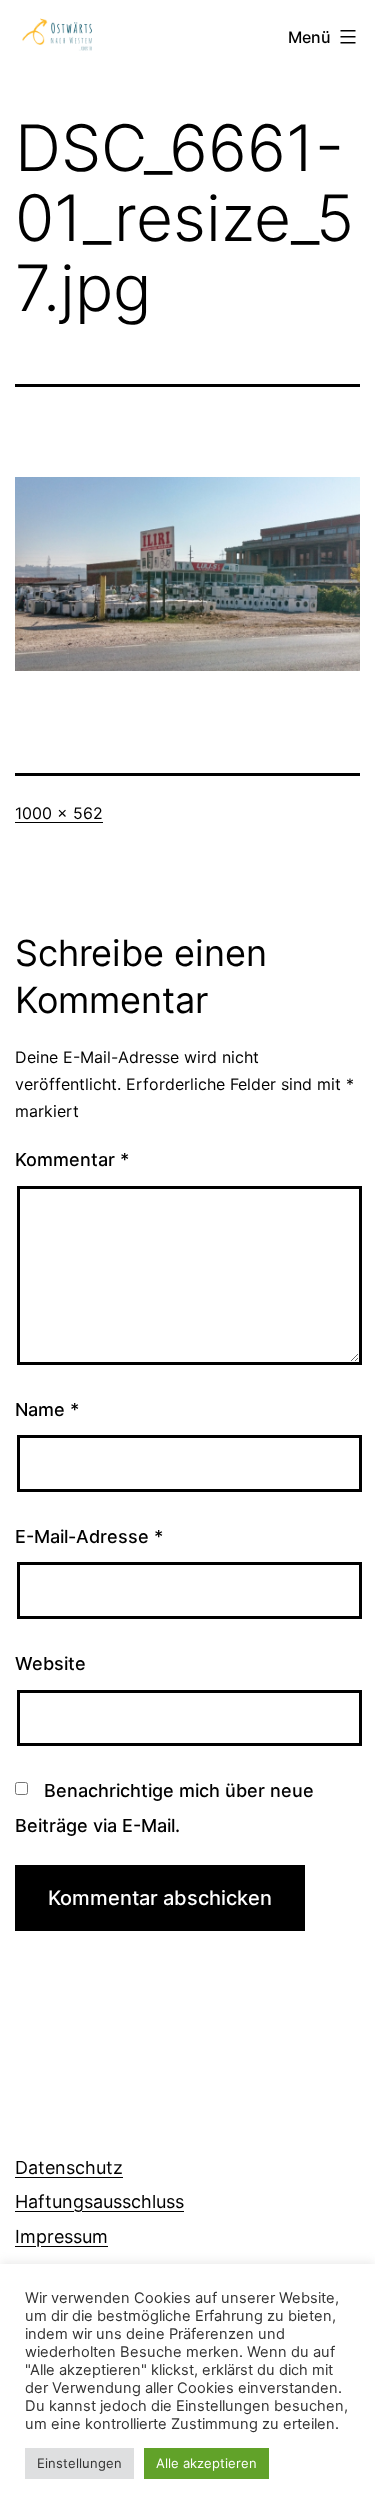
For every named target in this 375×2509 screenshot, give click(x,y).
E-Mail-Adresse (89, 1536)
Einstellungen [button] (79, 2463)
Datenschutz (69, 2167)
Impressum (61, 2236)
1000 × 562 (59, 813)
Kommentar (72, 1159)
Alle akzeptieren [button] (206, 2463)
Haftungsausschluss (99, 2201)
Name (47, 1409)
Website (50, 1663)
